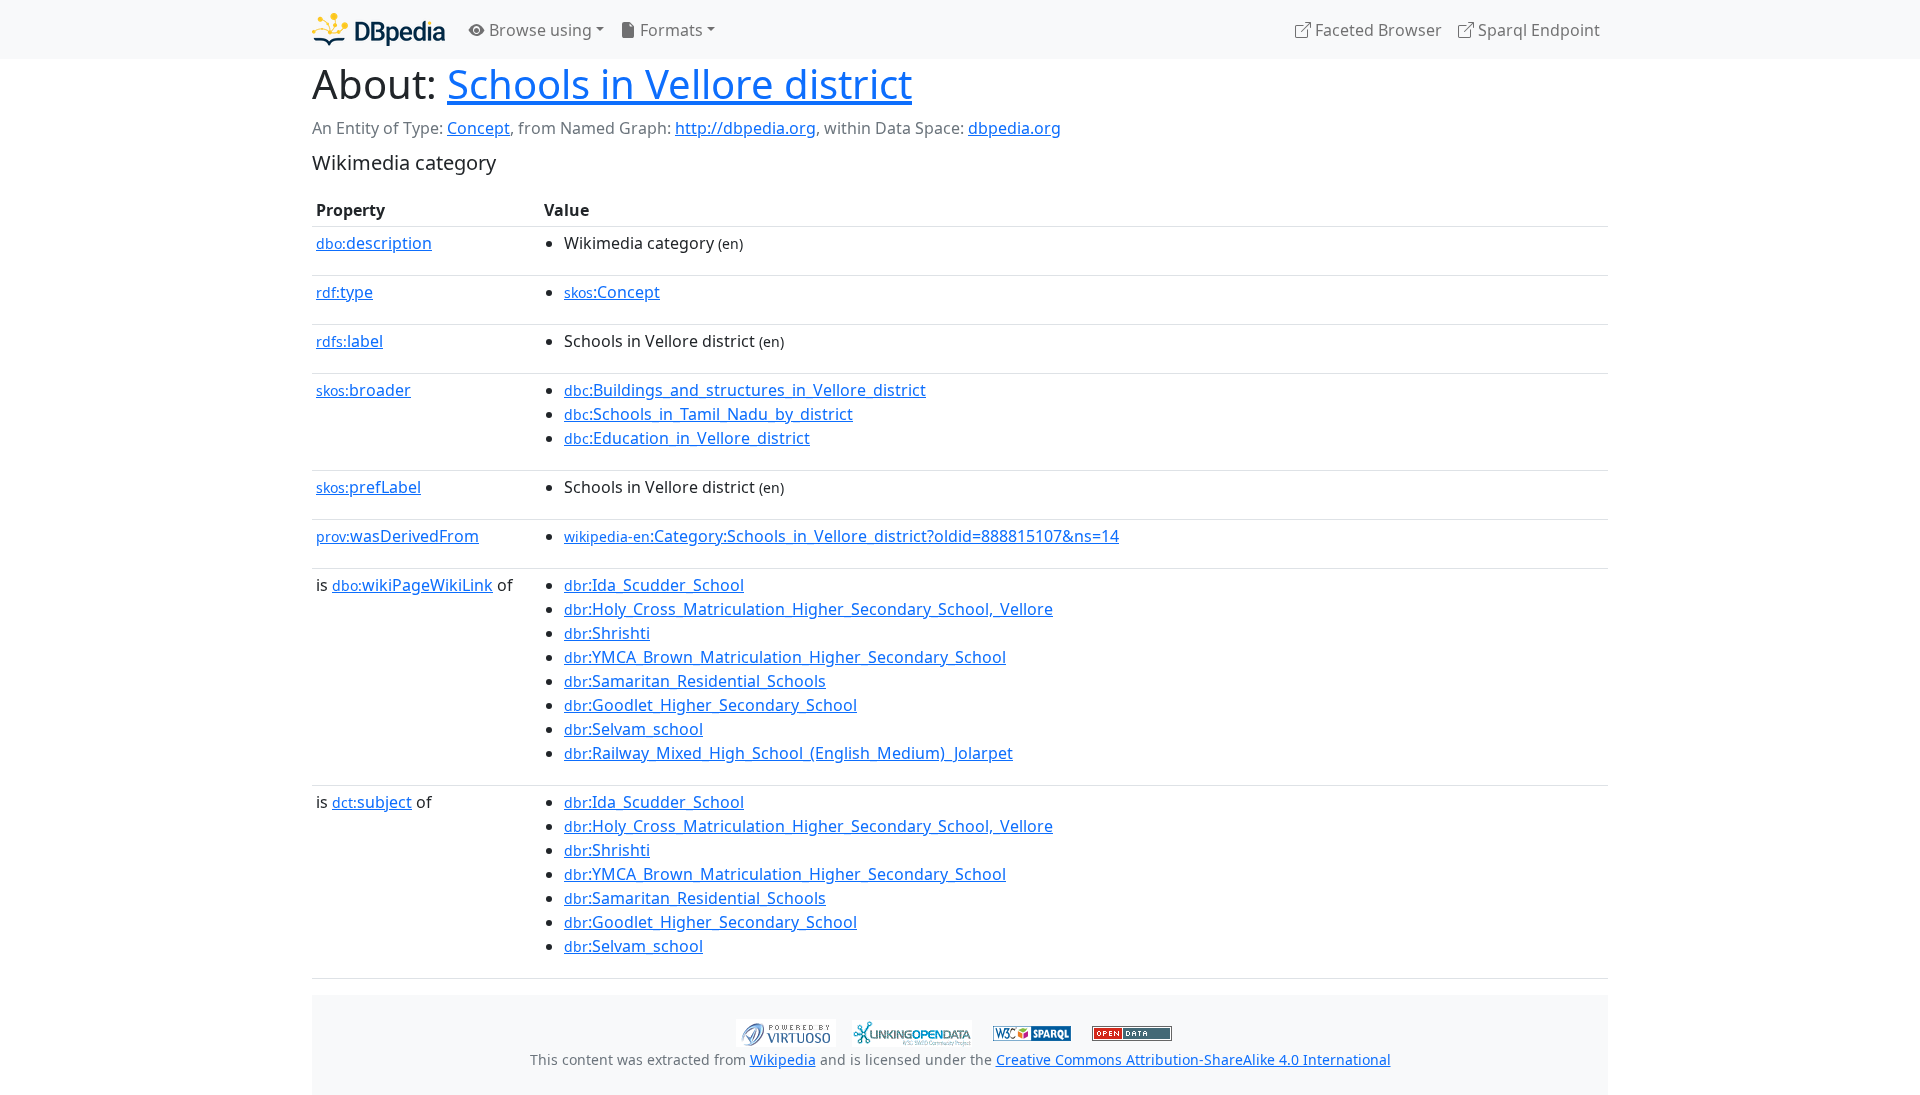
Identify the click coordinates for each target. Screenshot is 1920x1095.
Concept (478, 128)
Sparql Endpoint (1537, 30)
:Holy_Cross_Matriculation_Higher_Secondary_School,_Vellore (808, 609)
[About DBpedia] (378, 29)
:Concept (612, 292)
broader (363, 390)
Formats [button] (669, 30)
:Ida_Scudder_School (654, 585)
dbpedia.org (1014, 128)
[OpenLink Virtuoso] (786, 1031)
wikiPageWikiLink (412, 585)
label (349, 341)
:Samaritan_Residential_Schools (695, 681)
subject (372, 802)
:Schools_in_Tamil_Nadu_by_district (708, 414)
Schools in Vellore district (679, 83)
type (344, 292)
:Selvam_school (633, 729)
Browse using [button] (538, 30)
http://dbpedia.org (745, 128)
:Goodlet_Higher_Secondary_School (710, 705)
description (374, 243)
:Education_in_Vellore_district (687, 438)
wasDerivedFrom (397, 536)
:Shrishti (607, 633)
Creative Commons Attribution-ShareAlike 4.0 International (1193, 1059)
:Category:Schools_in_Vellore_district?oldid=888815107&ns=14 (841, 536)
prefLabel (368, 487)
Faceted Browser (1376, 30)
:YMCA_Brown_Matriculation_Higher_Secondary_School (785, 657)
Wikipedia (783, 1059)
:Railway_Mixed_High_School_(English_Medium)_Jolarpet (788, 753)
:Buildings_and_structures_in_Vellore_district (745, 390)
